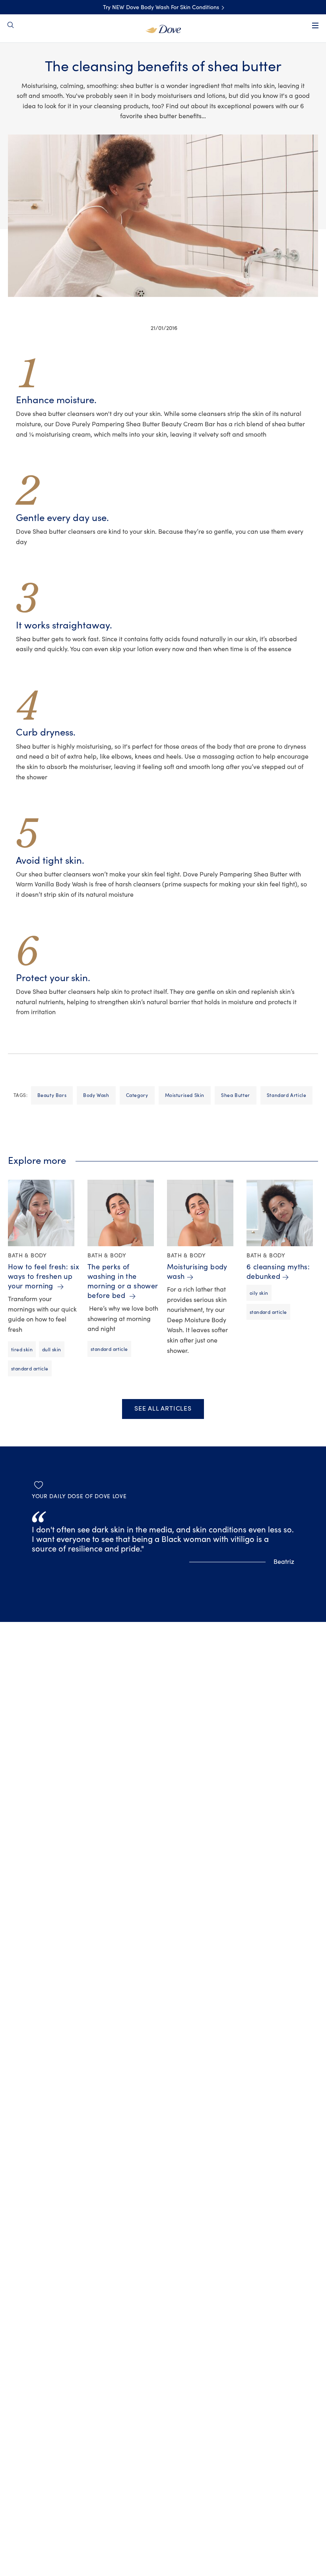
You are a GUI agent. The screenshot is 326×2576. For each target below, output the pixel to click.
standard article (287, 1095)
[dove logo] (163, 28)
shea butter (236, 1095)
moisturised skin (185, 1095)
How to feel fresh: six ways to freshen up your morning (44, 1277)
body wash (96, 1095)
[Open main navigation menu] (315, 25)
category (137, 1095)
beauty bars (52, 1095)
